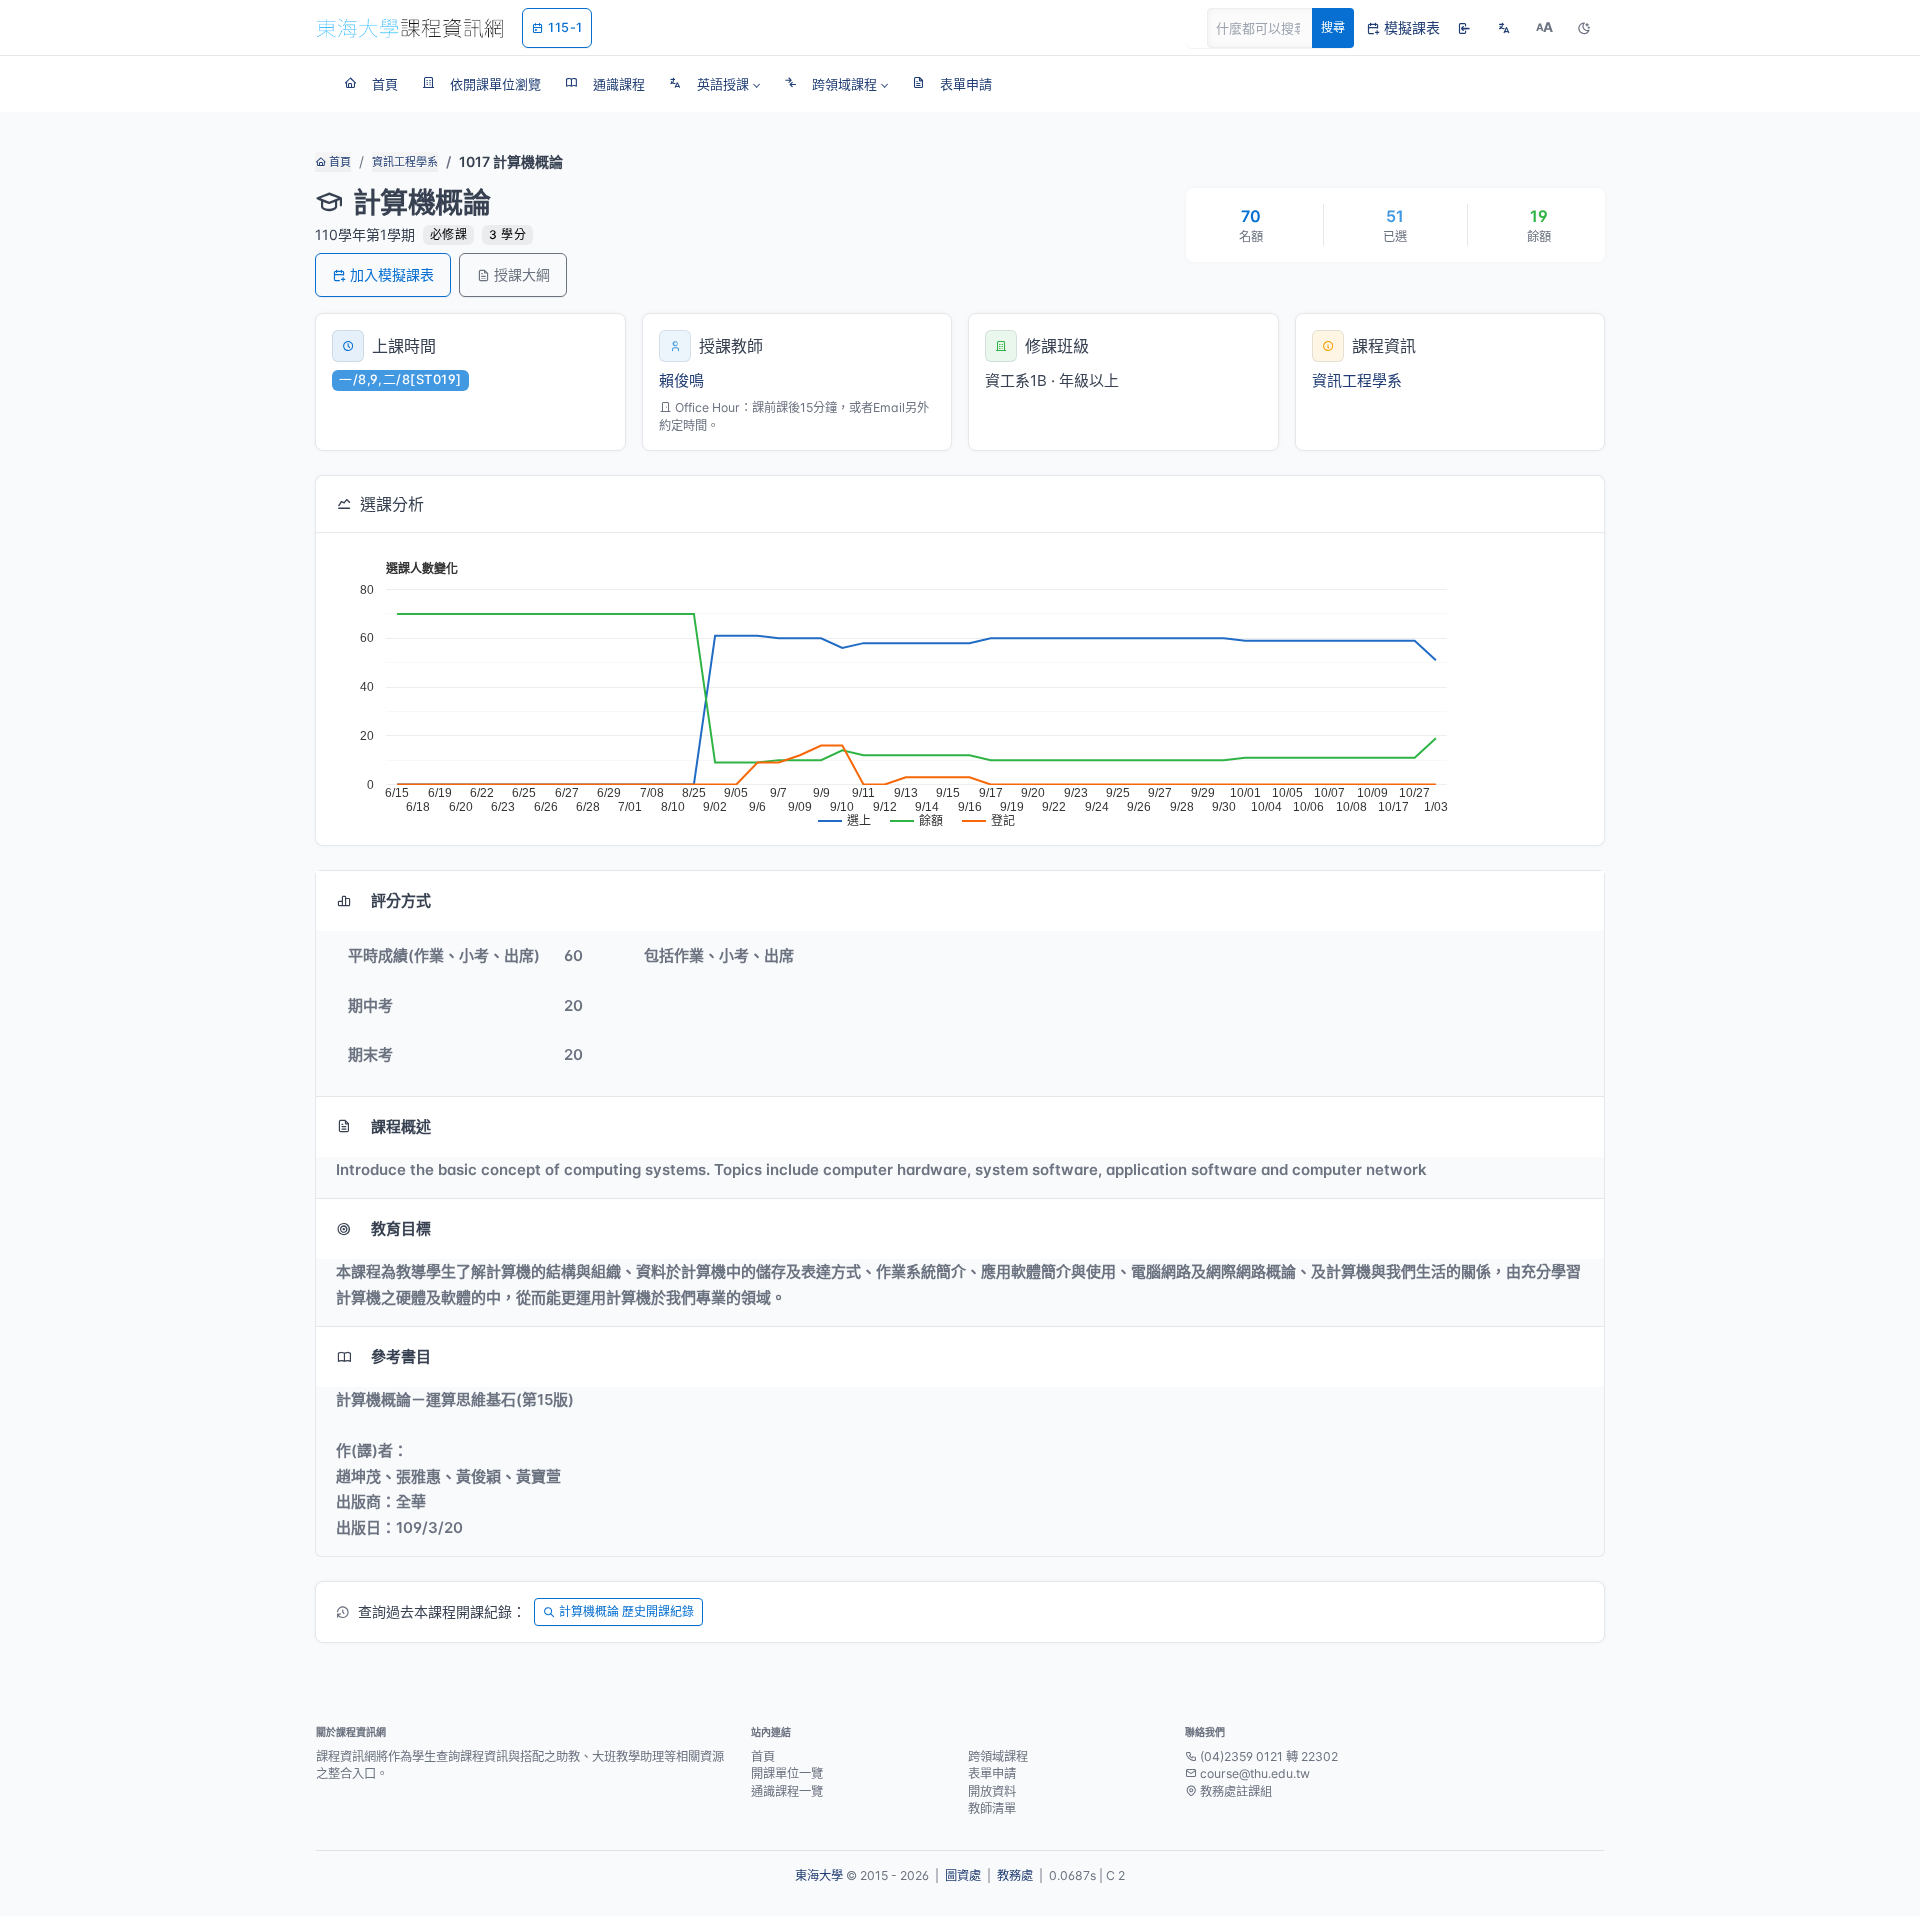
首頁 (338, 162)
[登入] (1464, 28)
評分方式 (401, 900)
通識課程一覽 (787, 1791)
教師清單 (992, 1808)
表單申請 (992, 1773)
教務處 (1015, 1875)
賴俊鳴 (681, 380)
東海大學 (819, 1875)
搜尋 (1333, 27)
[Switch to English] (1504, 28)
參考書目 (401, 1356)
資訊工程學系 (405, 162)
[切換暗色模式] (1584, 28)
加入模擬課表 (392, 274)
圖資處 (963, 1875)
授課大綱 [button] (522, 274)
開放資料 (992, 1791)
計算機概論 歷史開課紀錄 (626, 1611)
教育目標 (401, 1228)
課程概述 (401, 1126)
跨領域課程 (998, 1756)
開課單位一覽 (787, 1773)
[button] (714, 84)
